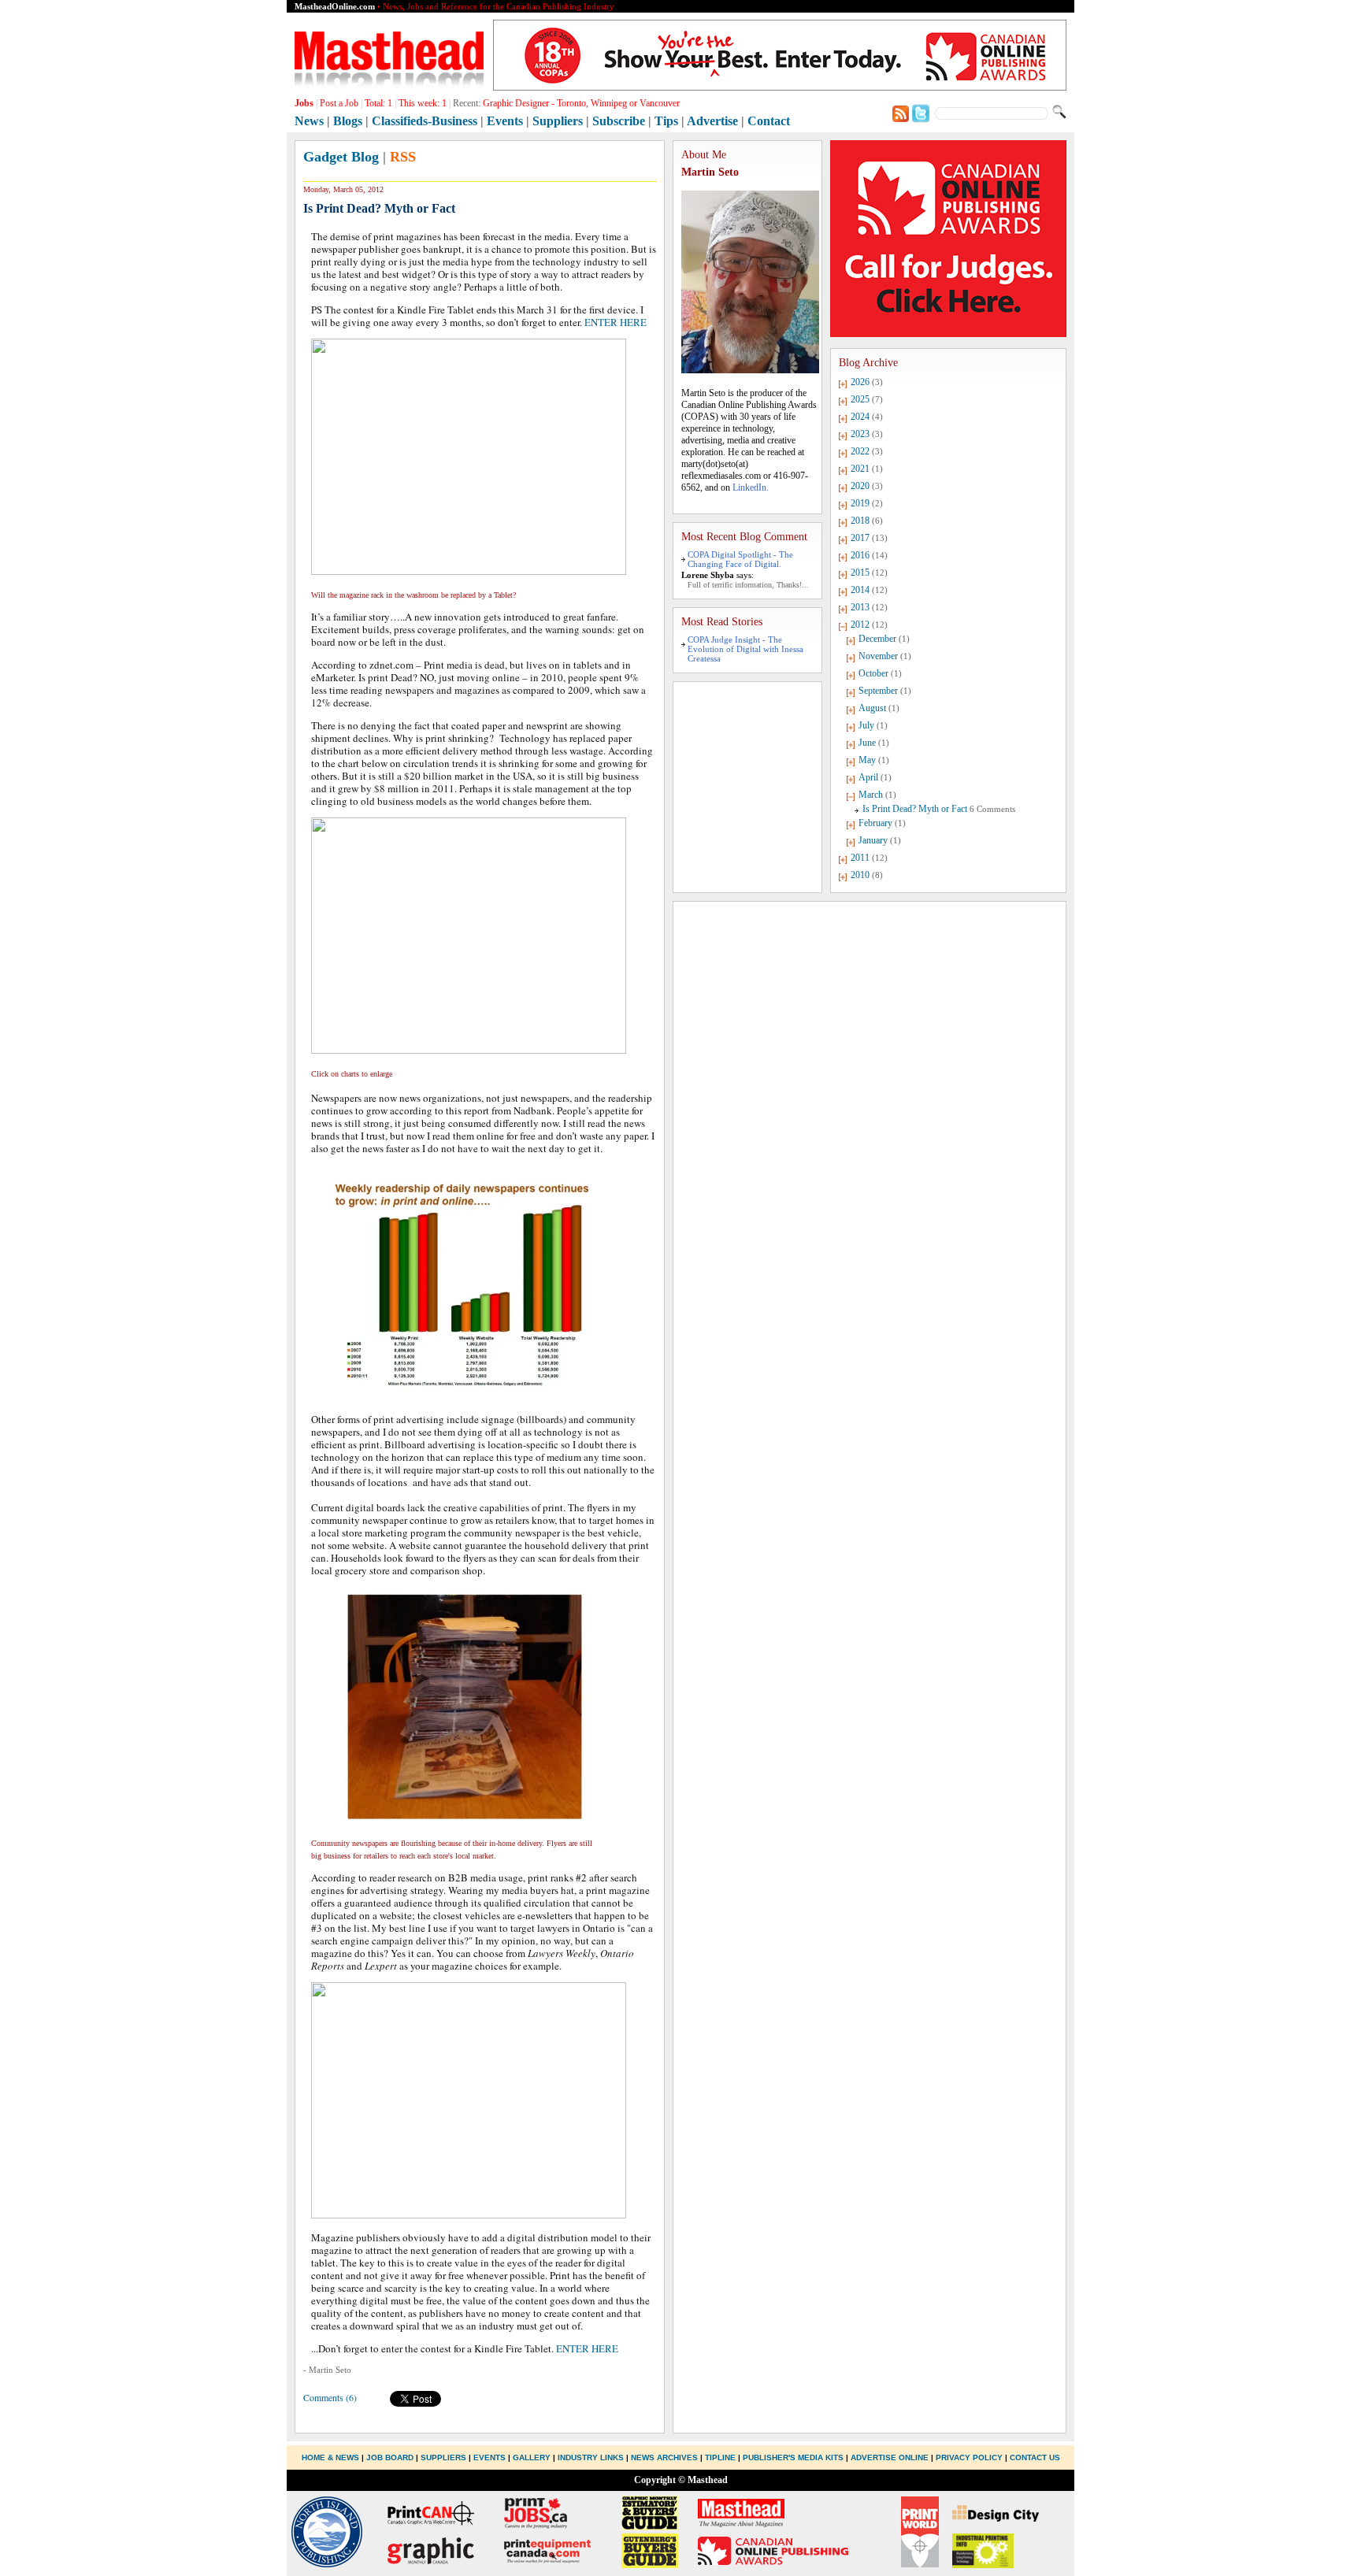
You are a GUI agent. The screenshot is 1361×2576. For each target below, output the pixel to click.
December (877, 639)
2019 (860, 503)
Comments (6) (330, 2397)
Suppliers (558, 121)
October (873, 673)
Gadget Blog (341, 157)
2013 (860, 607)
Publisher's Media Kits (793, 2457)
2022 (860, 451)
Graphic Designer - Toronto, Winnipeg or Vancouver (581, 103)
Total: (378, 103)
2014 (860, 590)
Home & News (332, 2457)
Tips (666, 121)
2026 (860, 382)
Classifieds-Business (425, 121)
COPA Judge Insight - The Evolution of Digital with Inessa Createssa (745, 649)
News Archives (664, 2457)
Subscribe (619, 121)
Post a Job (339, 103)
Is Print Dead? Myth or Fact (915, 809)
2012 (860, 625)
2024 (860, 417)
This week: (423, 103)
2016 (860, 555)
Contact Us (1035, 2457)
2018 (860, 521)
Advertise (712, 121)
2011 (860, 858)
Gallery (532, 2457)
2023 (860, 434)
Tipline (720, 2457)
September (878, 691)
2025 (860, 399)
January (873, 840)
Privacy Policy (969, 2457)
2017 (860, 538)
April (868, 777)
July (866, 725)
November (878, 656)
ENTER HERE (616, 322)
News (309, 121)
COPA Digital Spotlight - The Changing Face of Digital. (740, 559)
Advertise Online (890, 2457)
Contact (769, 121)
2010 (860, 875)
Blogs (348, 121)
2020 (860, 486)
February (875, 823)
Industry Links (591, 2457)
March (871, 795)
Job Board (390, 2457)
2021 (860, 469)
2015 (860, 573)
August (872, 708)
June (867, 743)
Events (505, 121)
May (867, 760)
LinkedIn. (751, 487)
